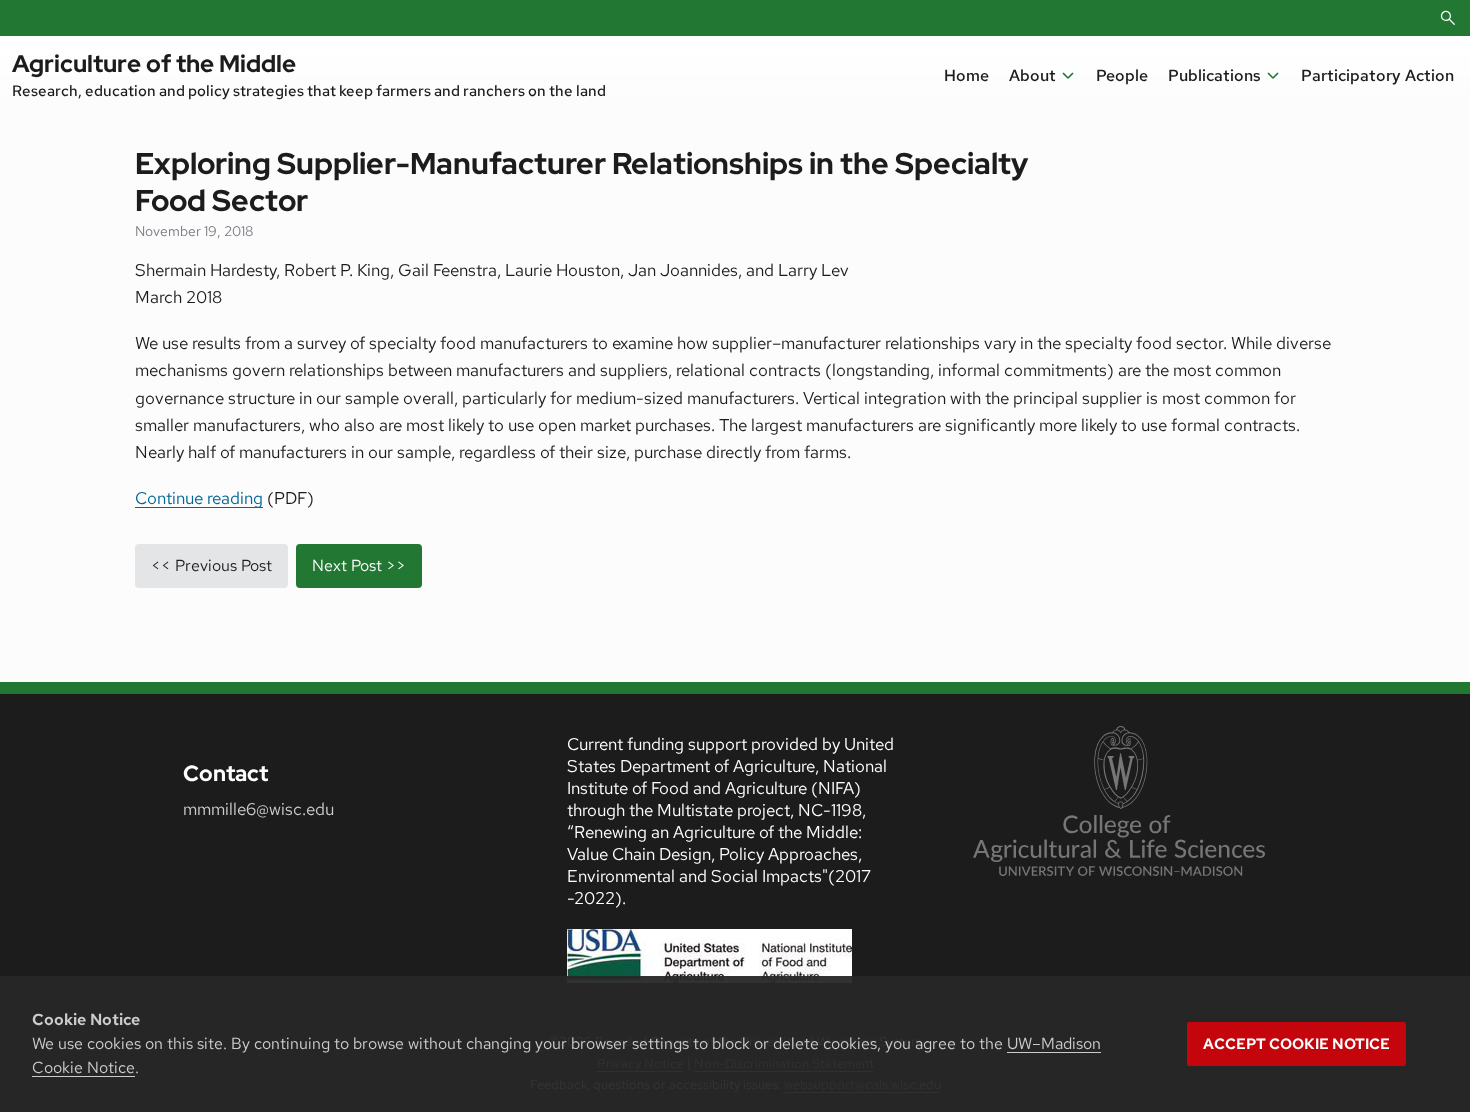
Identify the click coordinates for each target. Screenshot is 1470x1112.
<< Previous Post (211, 565)
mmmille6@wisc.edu (258, 809)
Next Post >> (359, 565)
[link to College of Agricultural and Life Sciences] (1118, 803)
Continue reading (199, 498)
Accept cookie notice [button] (1296, 1044)
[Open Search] (1448, 18)
